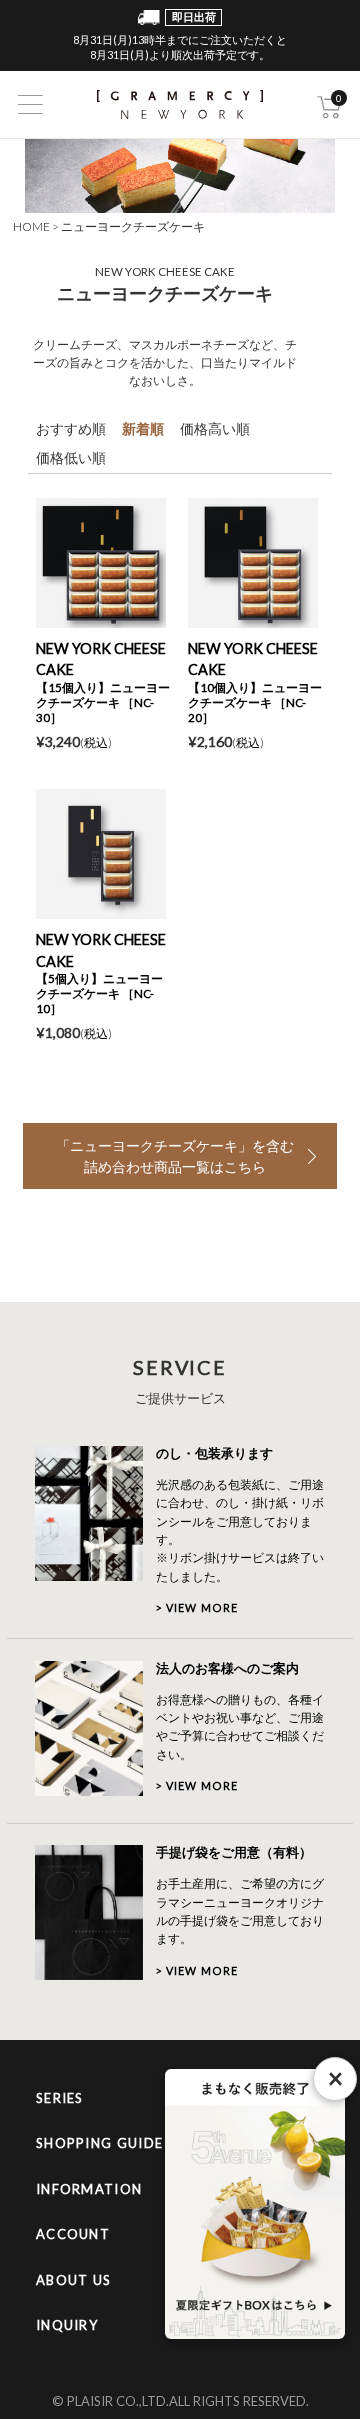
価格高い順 (215, 428)
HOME (31, 226)
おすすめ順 (71, 428)
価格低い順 (71, 457)
